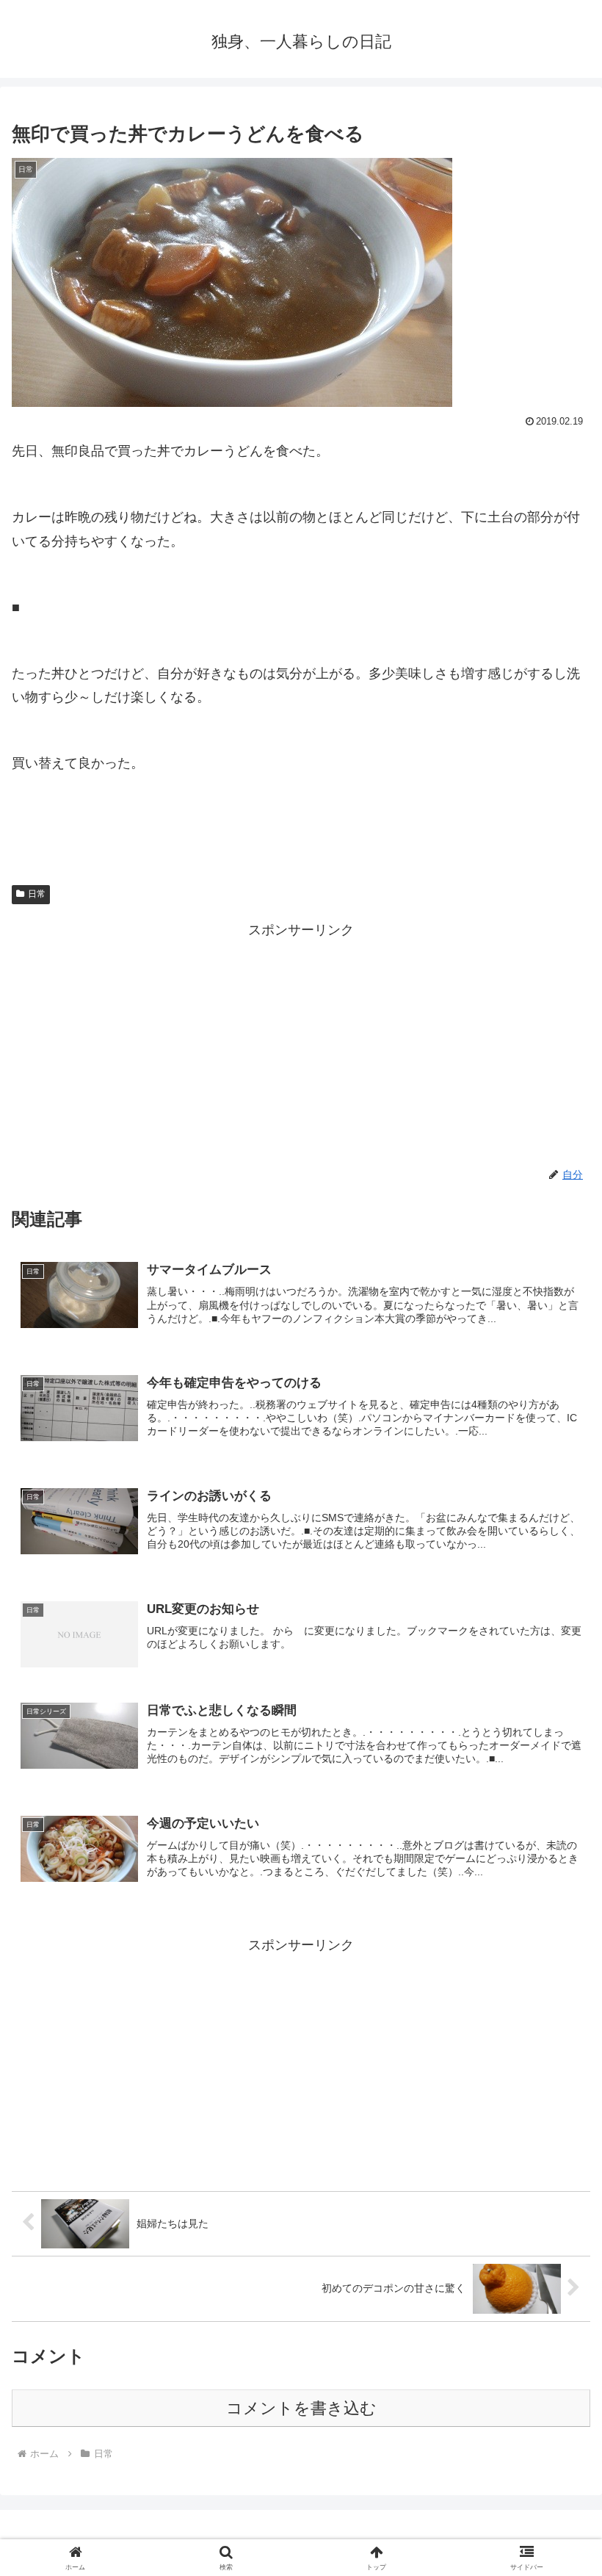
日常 (37, 894)
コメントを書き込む (301, 2408)
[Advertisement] (301, 1045)
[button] (557, 2117)
